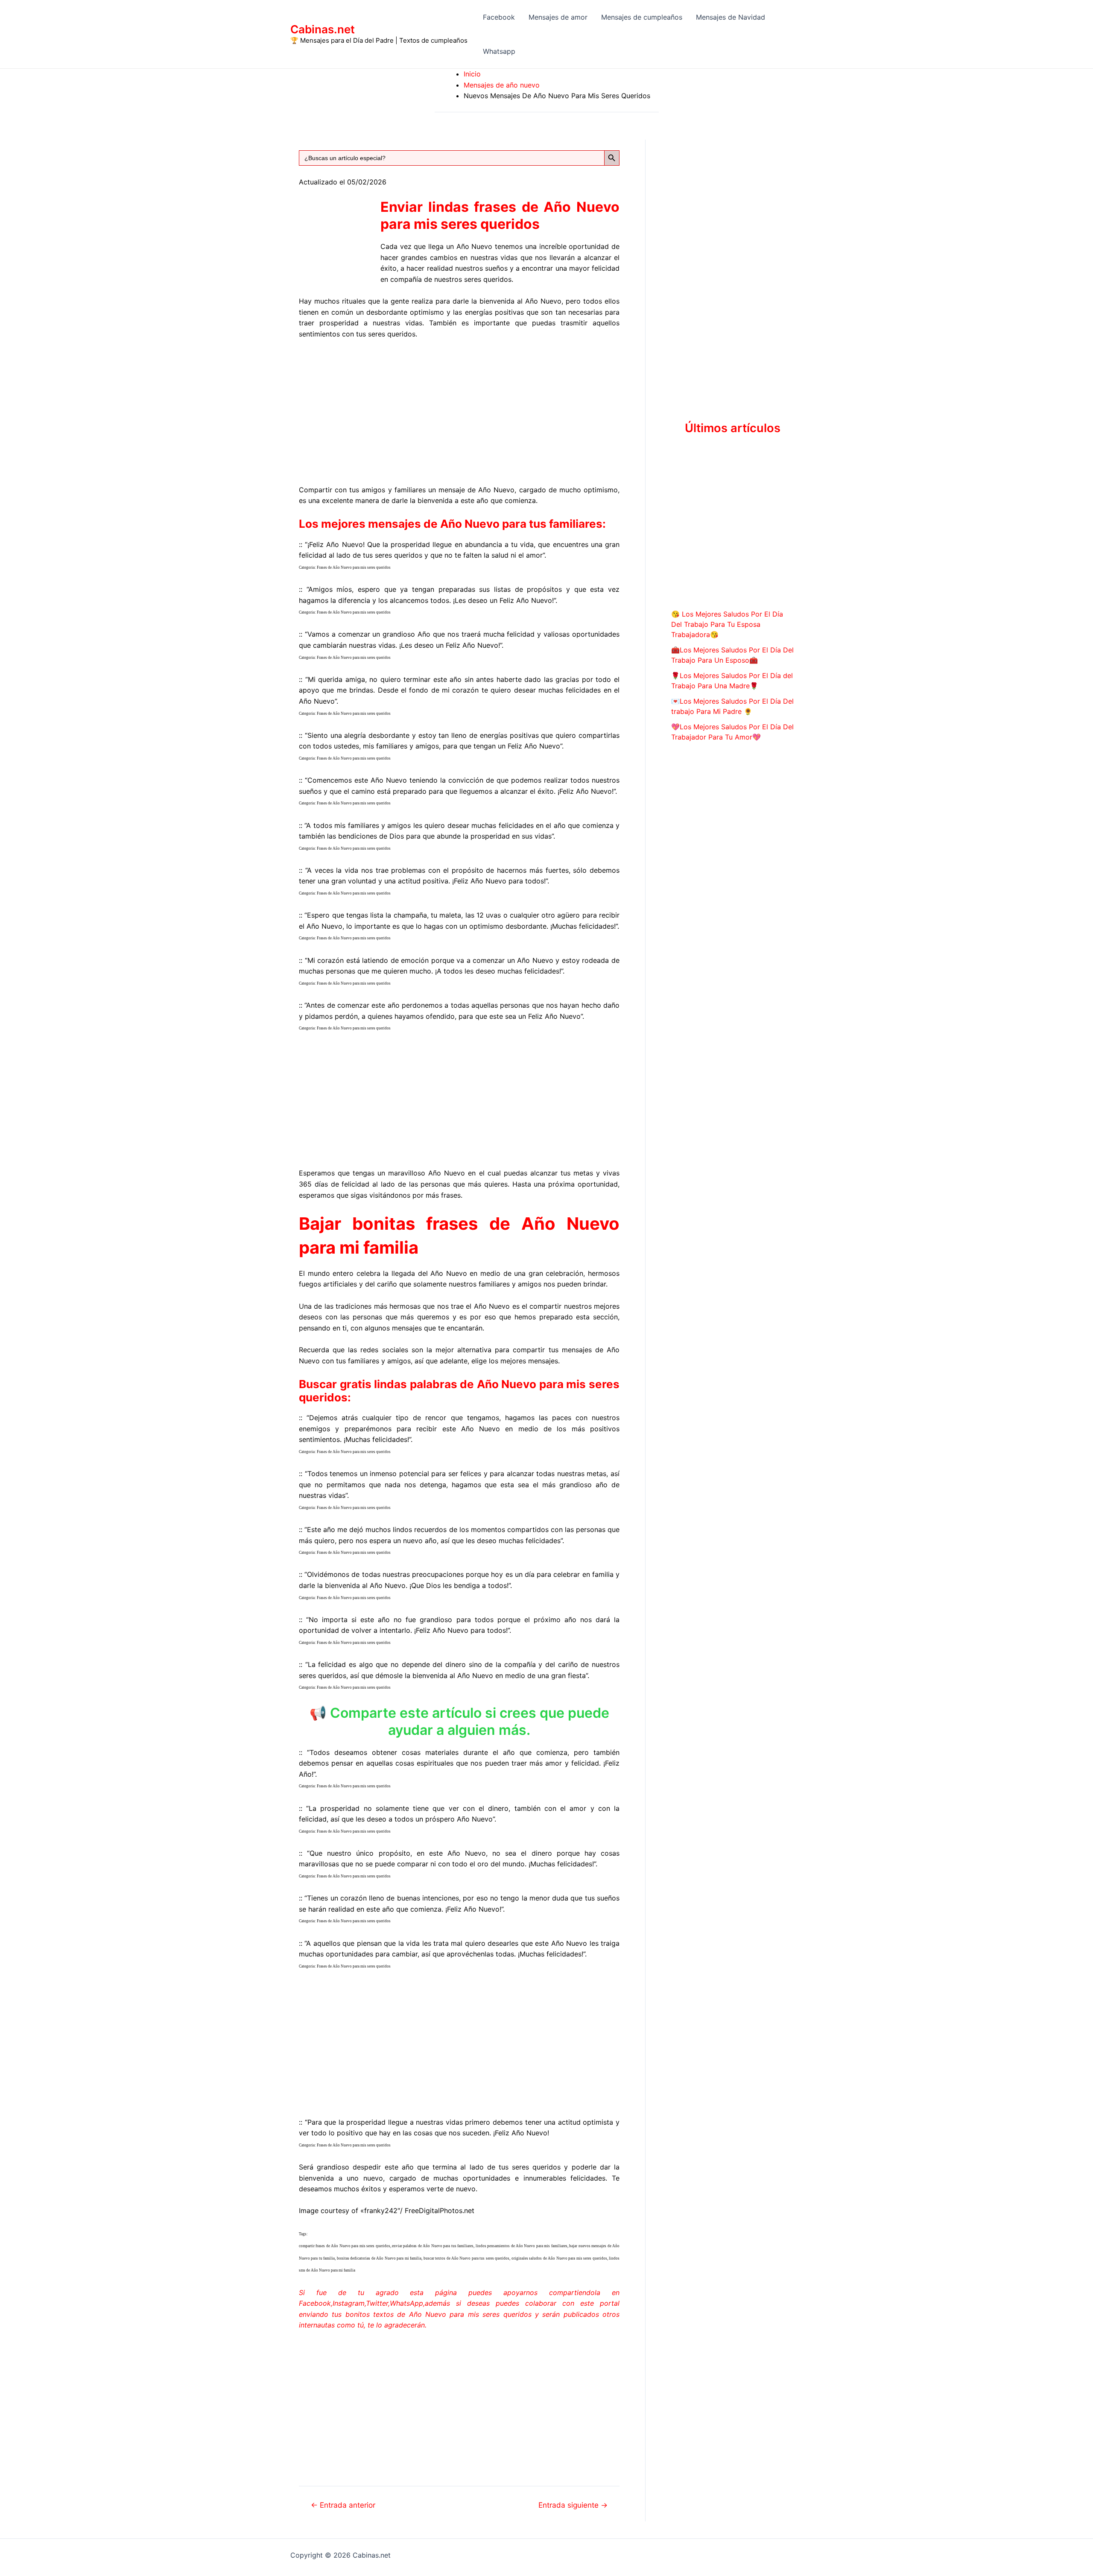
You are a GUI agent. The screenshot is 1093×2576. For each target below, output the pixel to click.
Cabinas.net (323, 29)
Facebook (499, 17)
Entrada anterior (343, 2505)
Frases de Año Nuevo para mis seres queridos (354, 567)
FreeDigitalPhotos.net (440, 2211)
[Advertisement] (459, 410)
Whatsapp (499, 51)
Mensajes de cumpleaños (642, 17)
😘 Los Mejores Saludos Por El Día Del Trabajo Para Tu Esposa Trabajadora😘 (727, 624)
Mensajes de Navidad (731, 17)
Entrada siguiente (573, 2505)
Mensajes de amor (558, 17)
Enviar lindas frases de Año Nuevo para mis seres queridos (500, 215)
